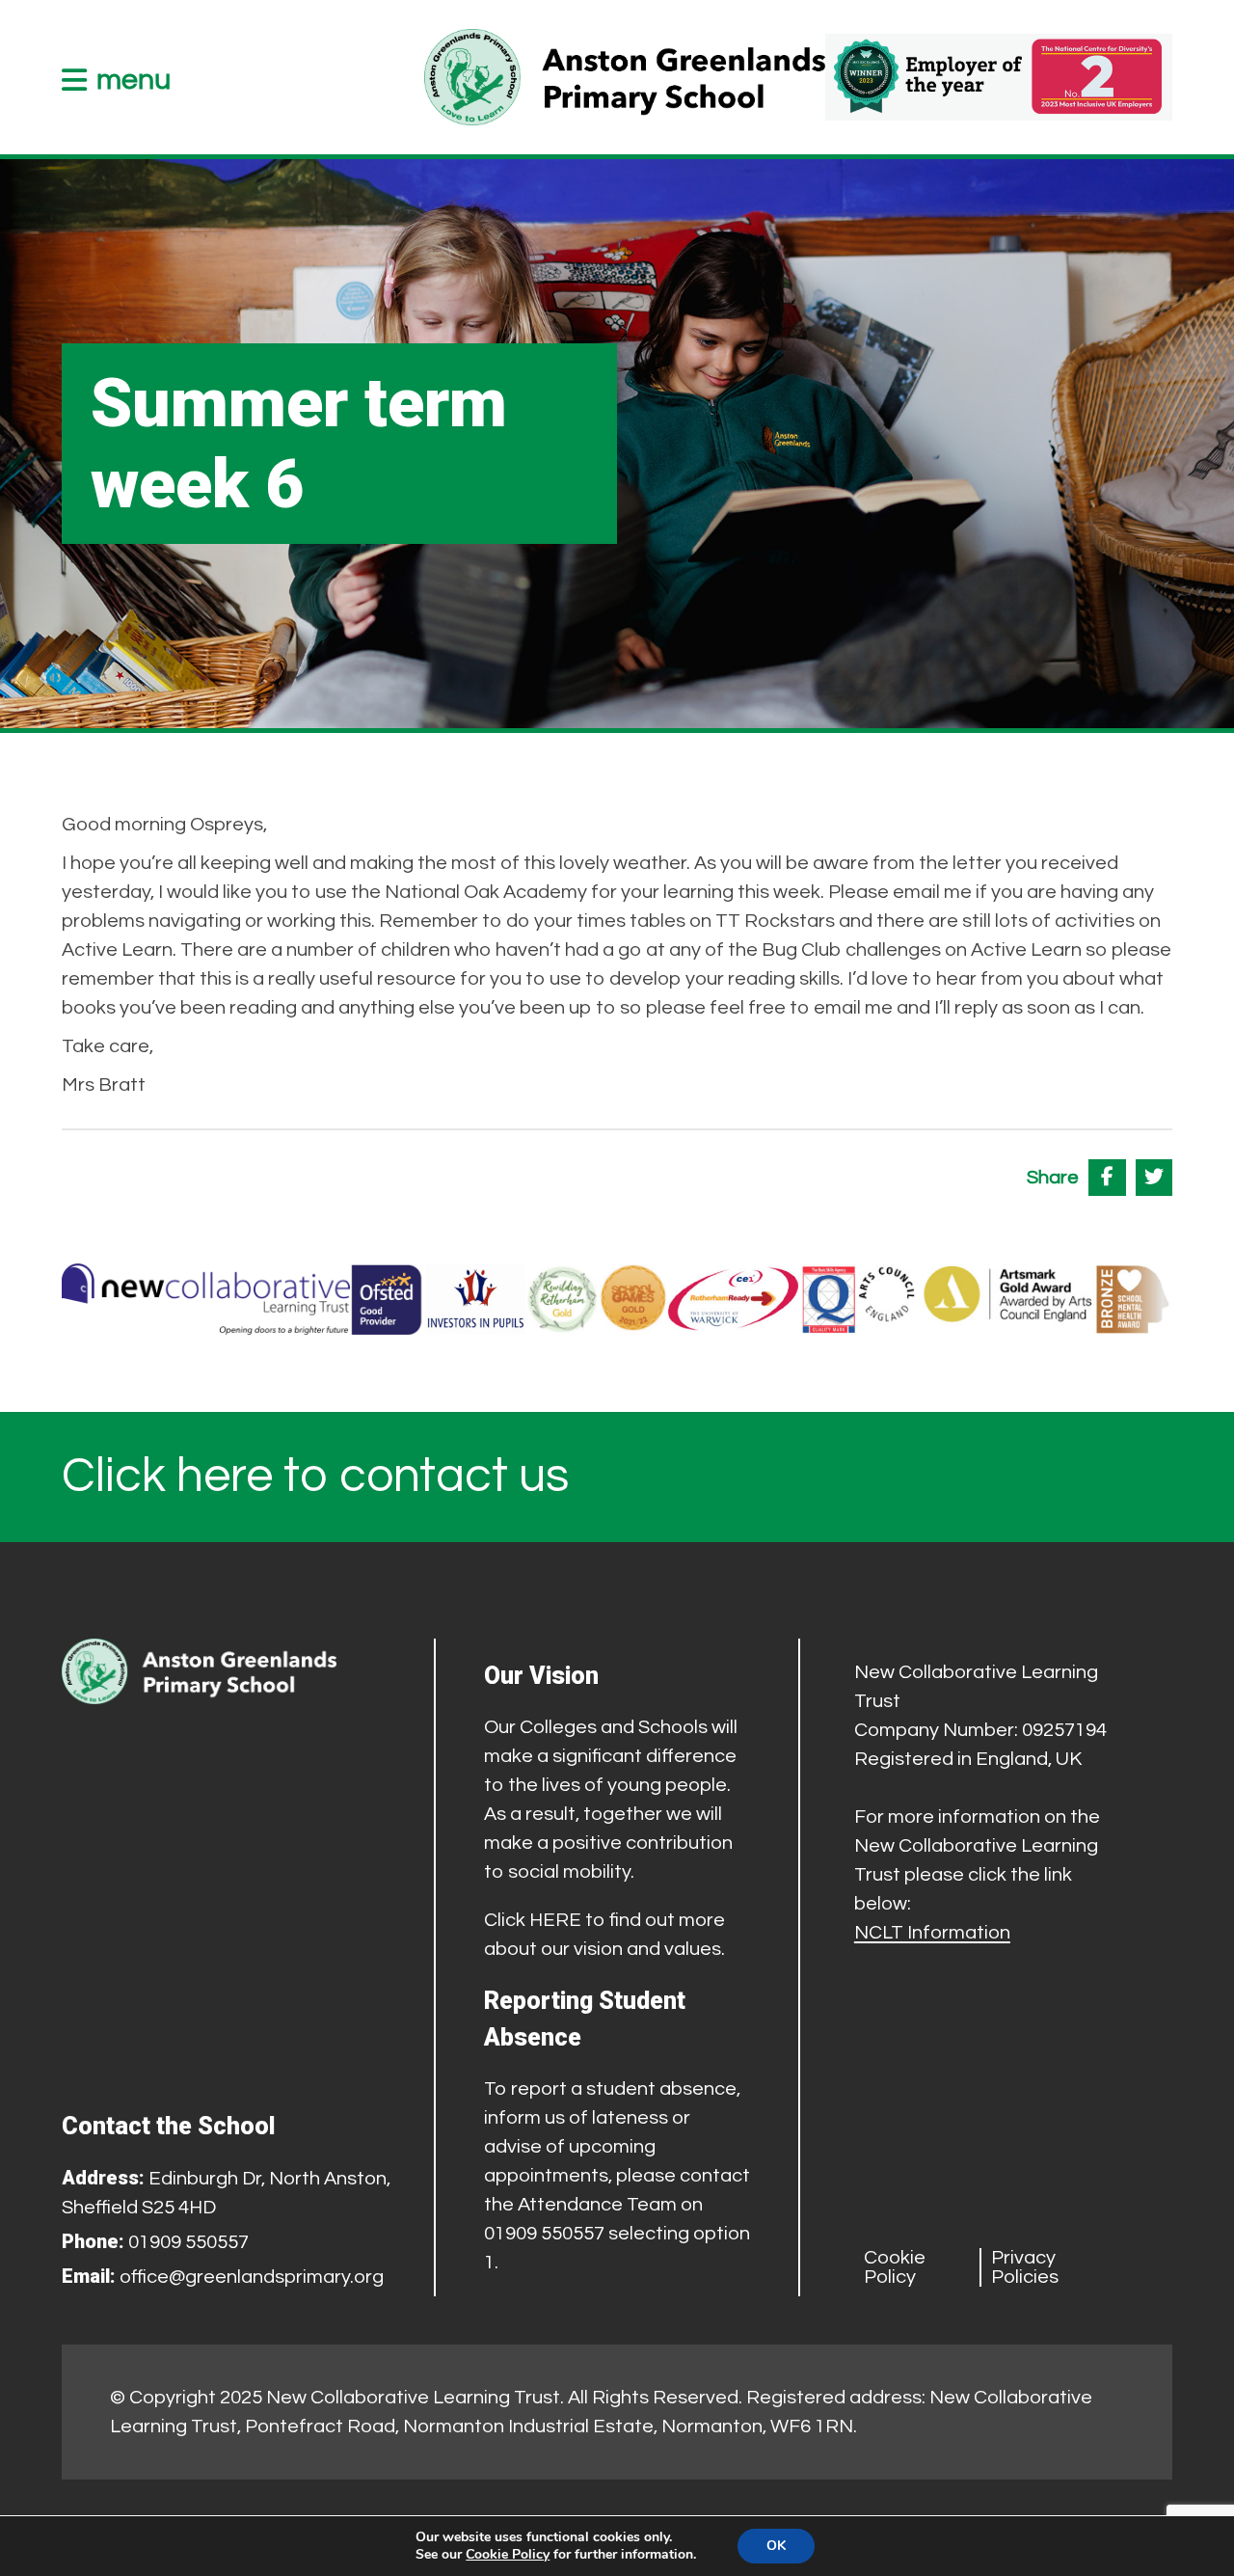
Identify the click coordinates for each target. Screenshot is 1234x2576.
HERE (555, 1920)
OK (776, 2546)
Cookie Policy (895, 2267)
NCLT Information (932, 1933)
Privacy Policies (1025, 2267)
